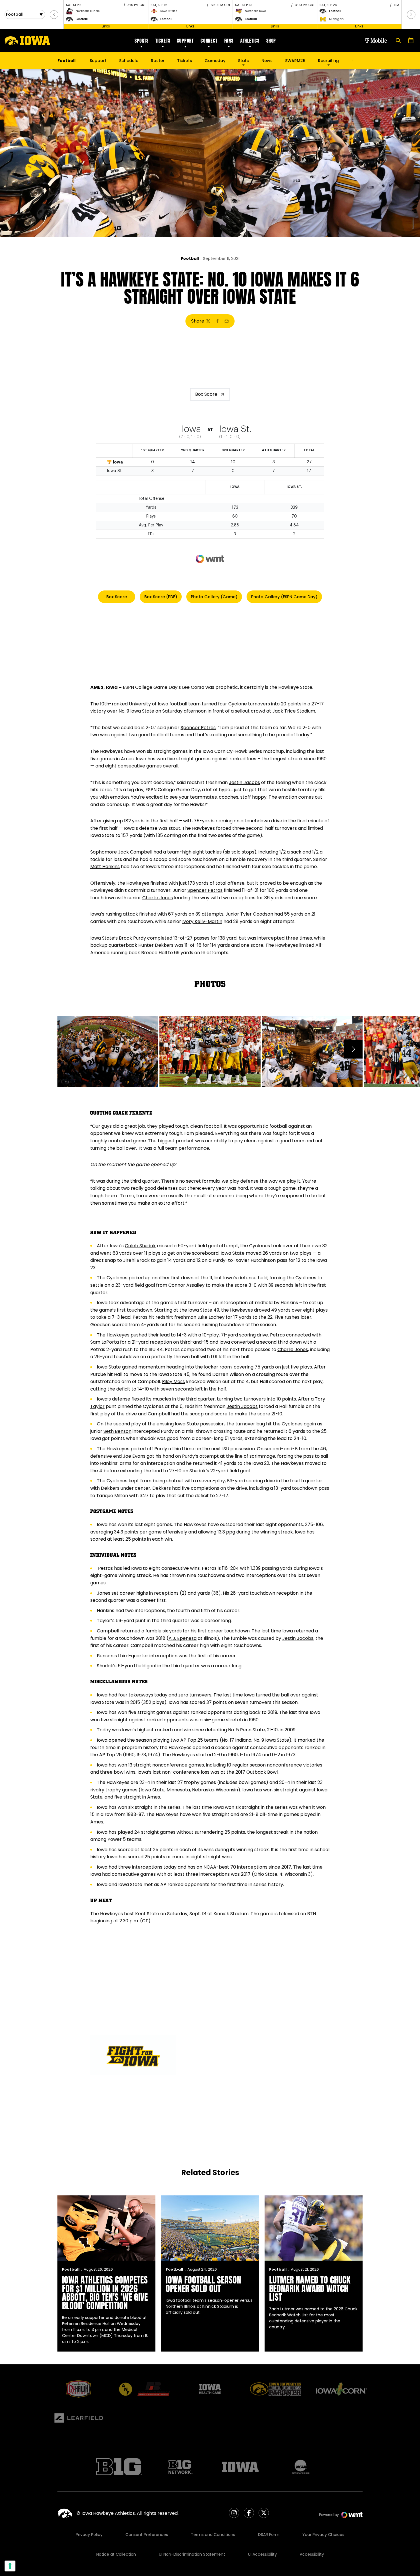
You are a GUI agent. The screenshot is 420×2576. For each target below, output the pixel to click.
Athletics (250, 41)
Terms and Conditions (213, 2535)
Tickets (163, 41)
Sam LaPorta (105, 1342)
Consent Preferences (147, 2535)
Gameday (215, 61)
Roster (158, 61)
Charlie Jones (158, 898)
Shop (271, 41)
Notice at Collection (116, 2554)
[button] (54, 15)
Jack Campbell (135, 852)
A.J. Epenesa (183, 1638)
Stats (243, 61)
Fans (229, 41)
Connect (209, 41)
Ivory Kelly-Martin (202, 921)
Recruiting (328, 61)
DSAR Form (269, 2535)
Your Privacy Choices (323, 2535)
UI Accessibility (262, 2554)
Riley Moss (173, 1382)
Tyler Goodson (257, 914)
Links (106, 26)
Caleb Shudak (140, 1246)
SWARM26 (295, 61)
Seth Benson (117, 1431)
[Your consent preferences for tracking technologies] (10, 2566)
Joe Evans (134, 1456)
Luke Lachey (211, 1317)
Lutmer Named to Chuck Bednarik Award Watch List (310, 2288)
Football (190, 258)
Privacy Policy (89, 2535)
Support (185, 41)
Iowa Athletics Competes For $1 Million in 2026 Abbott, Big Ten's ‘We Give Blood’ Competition (105, 2293)
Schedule (129, 61)
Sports (142, 41)
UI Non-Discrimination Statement (192, 2554)
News (267, 61)
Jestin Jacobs (244, 782)
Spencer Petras (198, 728)
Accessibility (312, 2554)
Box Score (206, 394)
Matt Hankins (105, 867)
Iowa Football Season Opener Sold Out (203, 2284)
